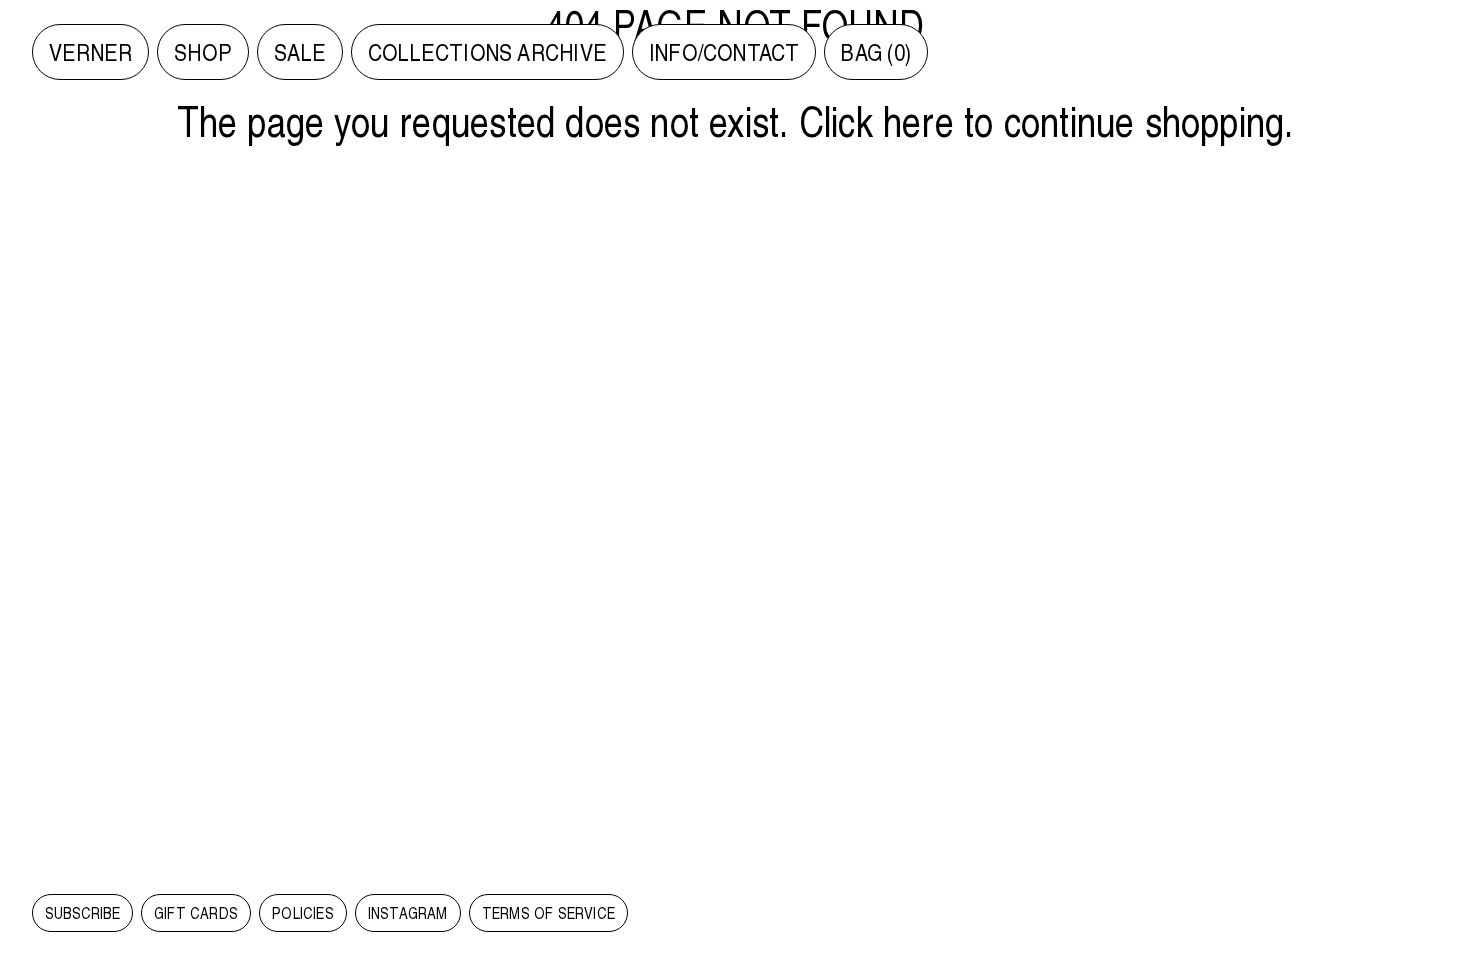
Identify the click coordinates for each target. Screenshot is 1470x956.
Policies (303, 913)
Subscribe (82, 913)
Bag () (876, 52)
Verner (90, 52)
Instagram (408, 913)
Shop (203, 52)
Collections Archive (487, 52)
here (918, 120)
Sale (300, 52)
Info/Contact (724, 52)
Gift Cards (196, 913)
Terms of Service (548, 913)
